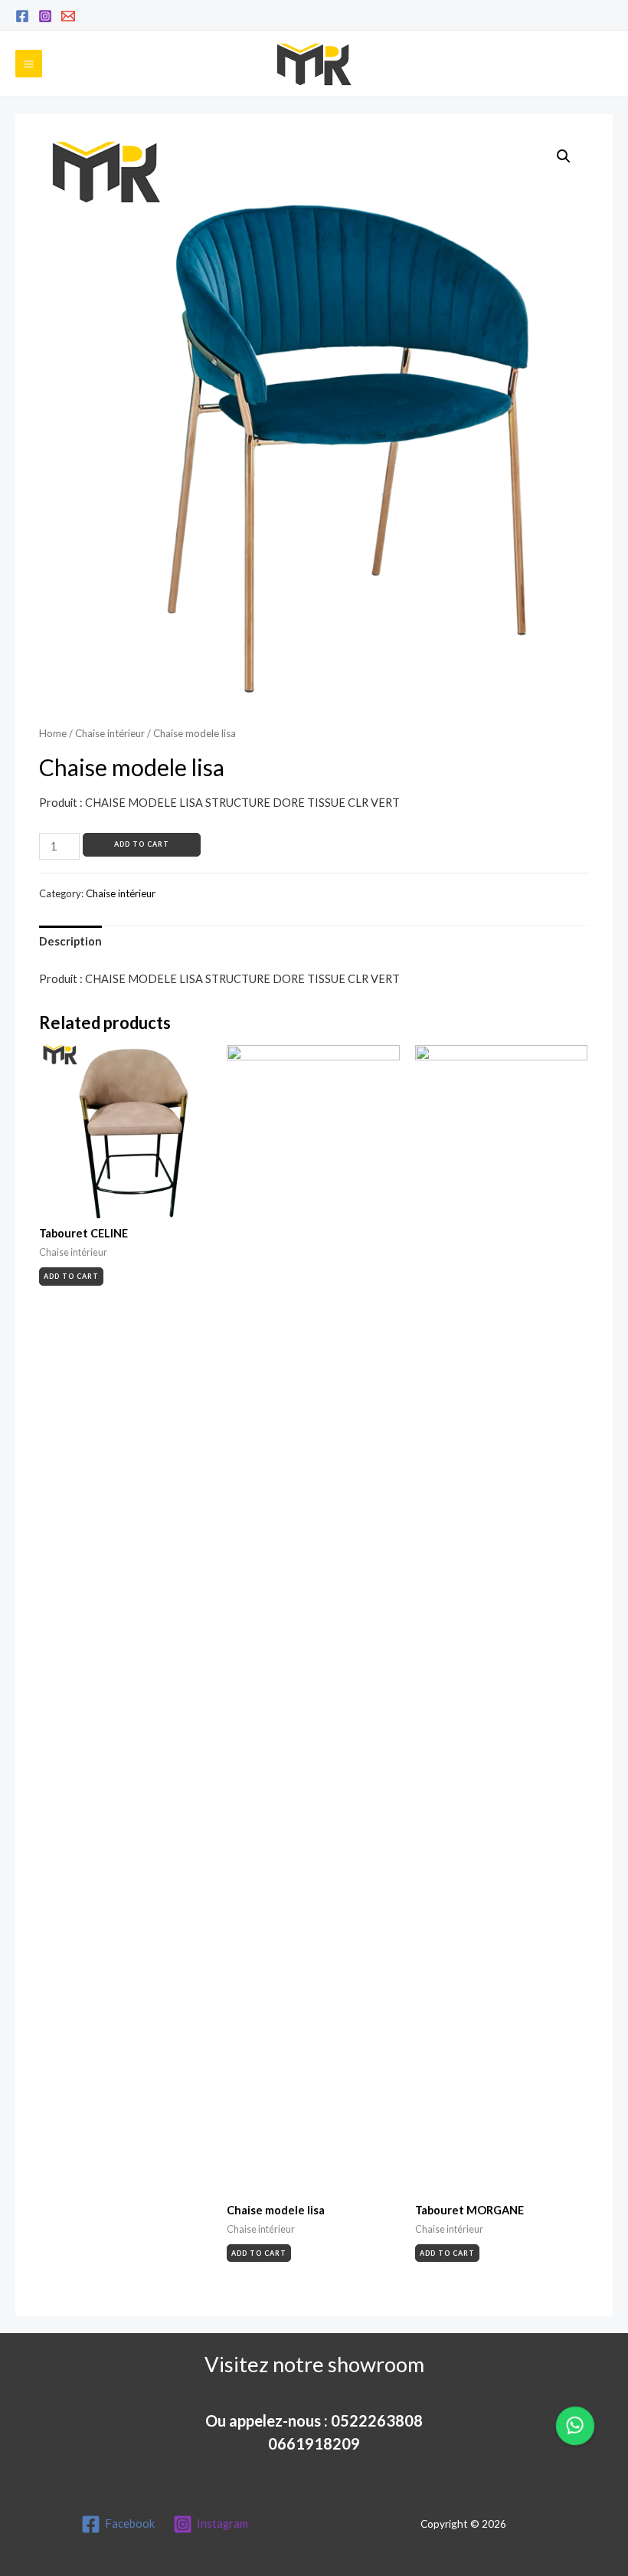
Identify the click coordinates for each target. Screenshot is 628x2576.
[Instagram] (45, 16)
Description (70, 941)
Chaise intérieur (110, 733)
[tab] (70, 942)
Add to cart (142, 844)
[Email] (68, 16)
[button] (575, 2426)
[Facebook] (22, 16)
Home (53, 733)
